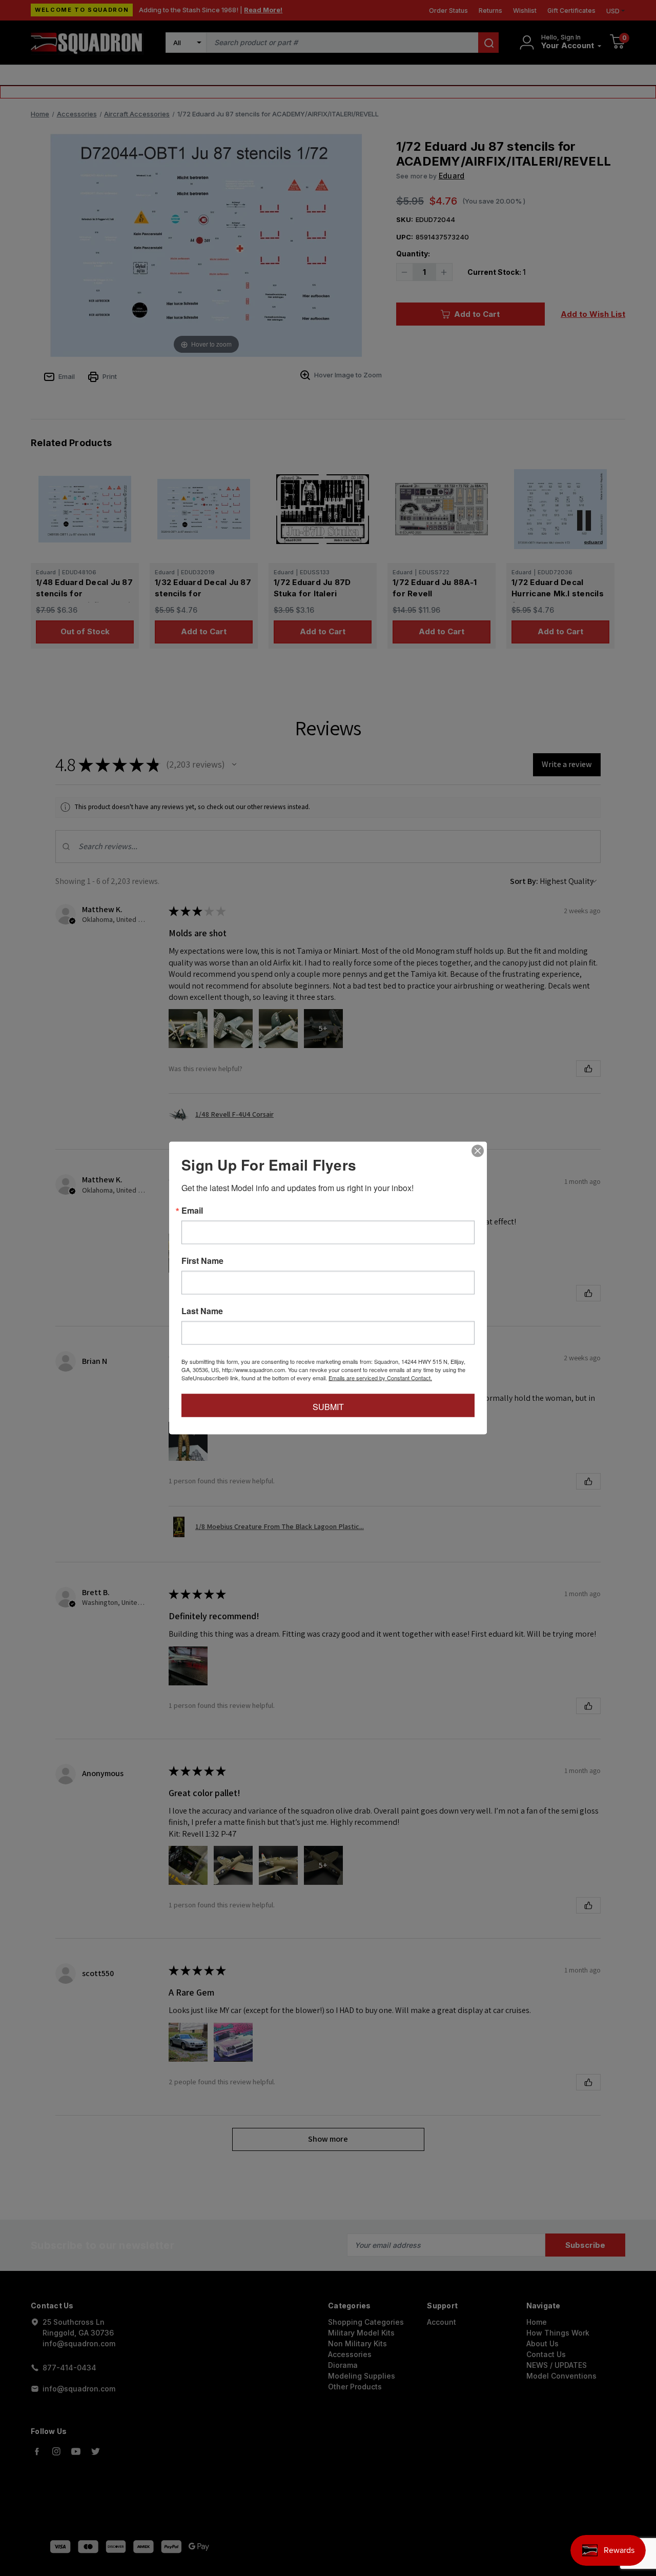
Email (192, 1211)
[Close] (478, 1151)
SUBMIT (328, 1407)
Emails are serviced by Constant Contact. (380, 1378)
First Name (202, 1261)
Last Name (202, 1311)
